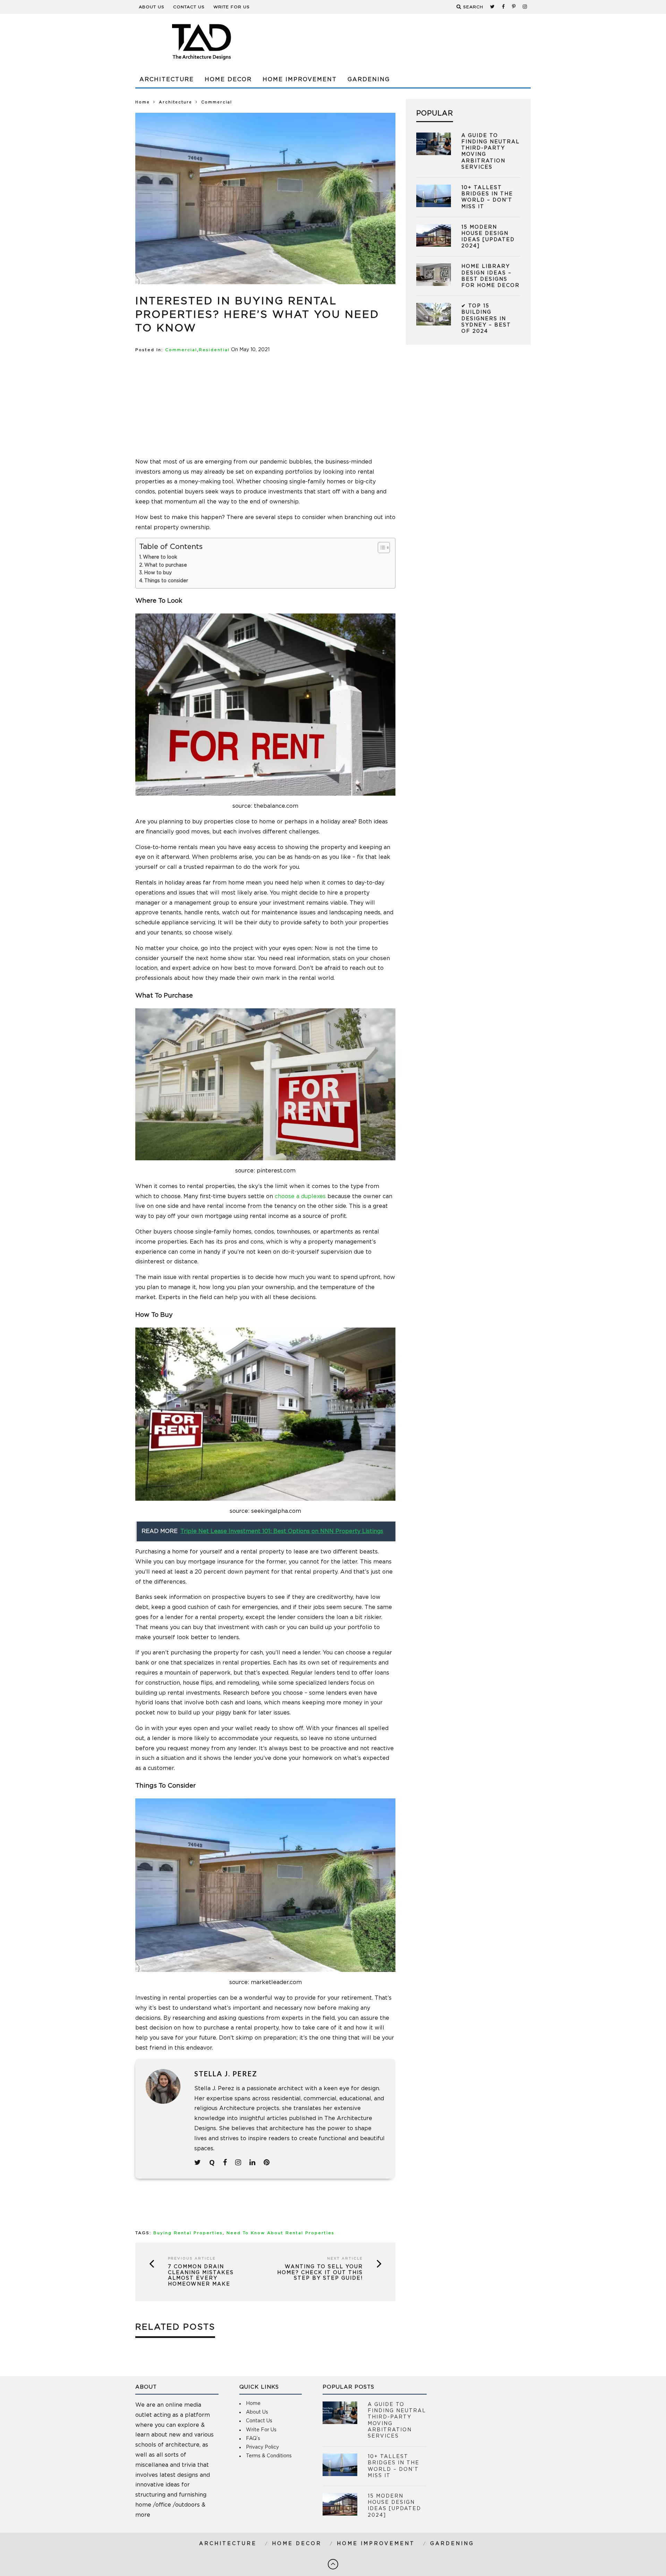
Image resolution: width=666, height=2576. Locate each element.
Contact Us (189, 7)
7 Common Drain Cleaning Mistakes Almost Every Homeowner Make (201, 2276)
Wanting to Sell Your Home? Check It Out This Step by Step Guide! (320, 2273)
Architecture (167, 79)
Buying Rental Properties (188, 2233)
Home (143, 102)
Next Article (345, 2259)
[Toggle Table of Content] (380, 548)
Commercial (181, 350)
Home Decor (228, 79)
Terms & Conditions (269, 2456)
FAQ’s (253, 2439)
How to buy (158, 573)
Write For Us (232, 7)
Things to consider (166, 581)
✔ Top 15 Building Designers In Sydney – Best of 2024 (486, 319)
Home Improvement (300, 79)
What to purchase (166, 565)
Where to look (160, 557)
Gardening (369, 79)
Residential (214, 350)
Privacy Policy (262, 2447)
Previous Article (192, 2259)
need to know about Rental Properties (280, 2233)
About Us (152, 7)
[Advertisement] (404, 42)
